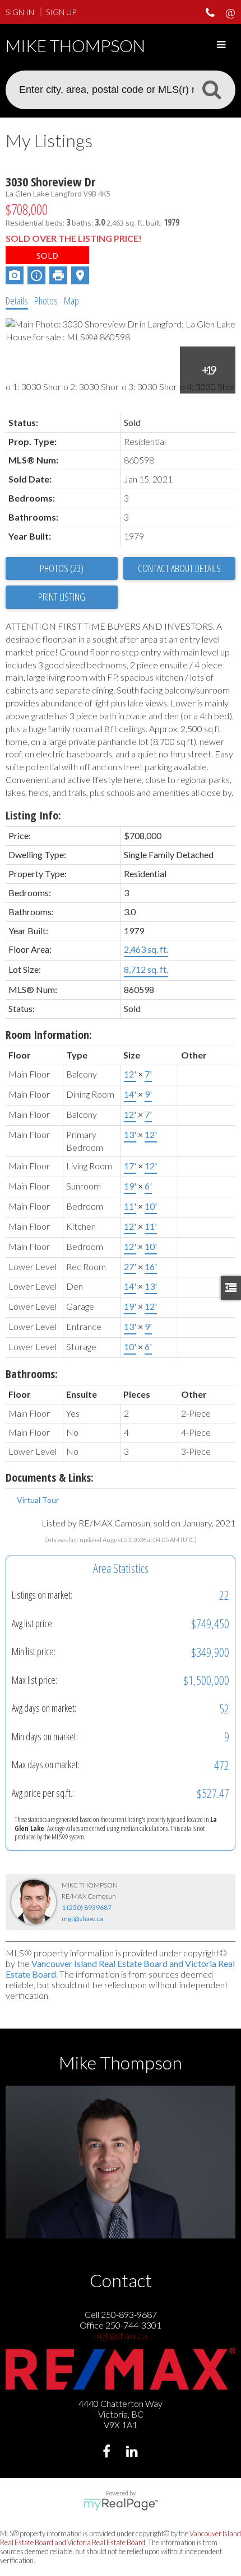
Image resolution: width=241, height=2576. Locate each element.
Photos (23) (62, 568)
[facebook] (108, 2453)
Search (211, 89)
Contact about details (179, 568)
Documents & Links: (50, 1477)
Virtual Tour (38, 1500)
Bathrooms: (32, 1374)
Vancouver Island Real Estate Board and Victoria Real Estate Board (121, 2538)
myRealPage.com (121, 2504)
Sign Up (61, 12)
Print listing (62, 597)
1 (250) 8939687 (87, 1907)
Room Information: (49, 1035)
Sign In (20, 12)
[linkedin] (133, 2453)
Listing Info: (33, 815)
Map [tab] (71, 301)
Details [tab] (17, 301)
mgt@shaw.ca (82, 1919)
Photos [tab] (46, 301)
